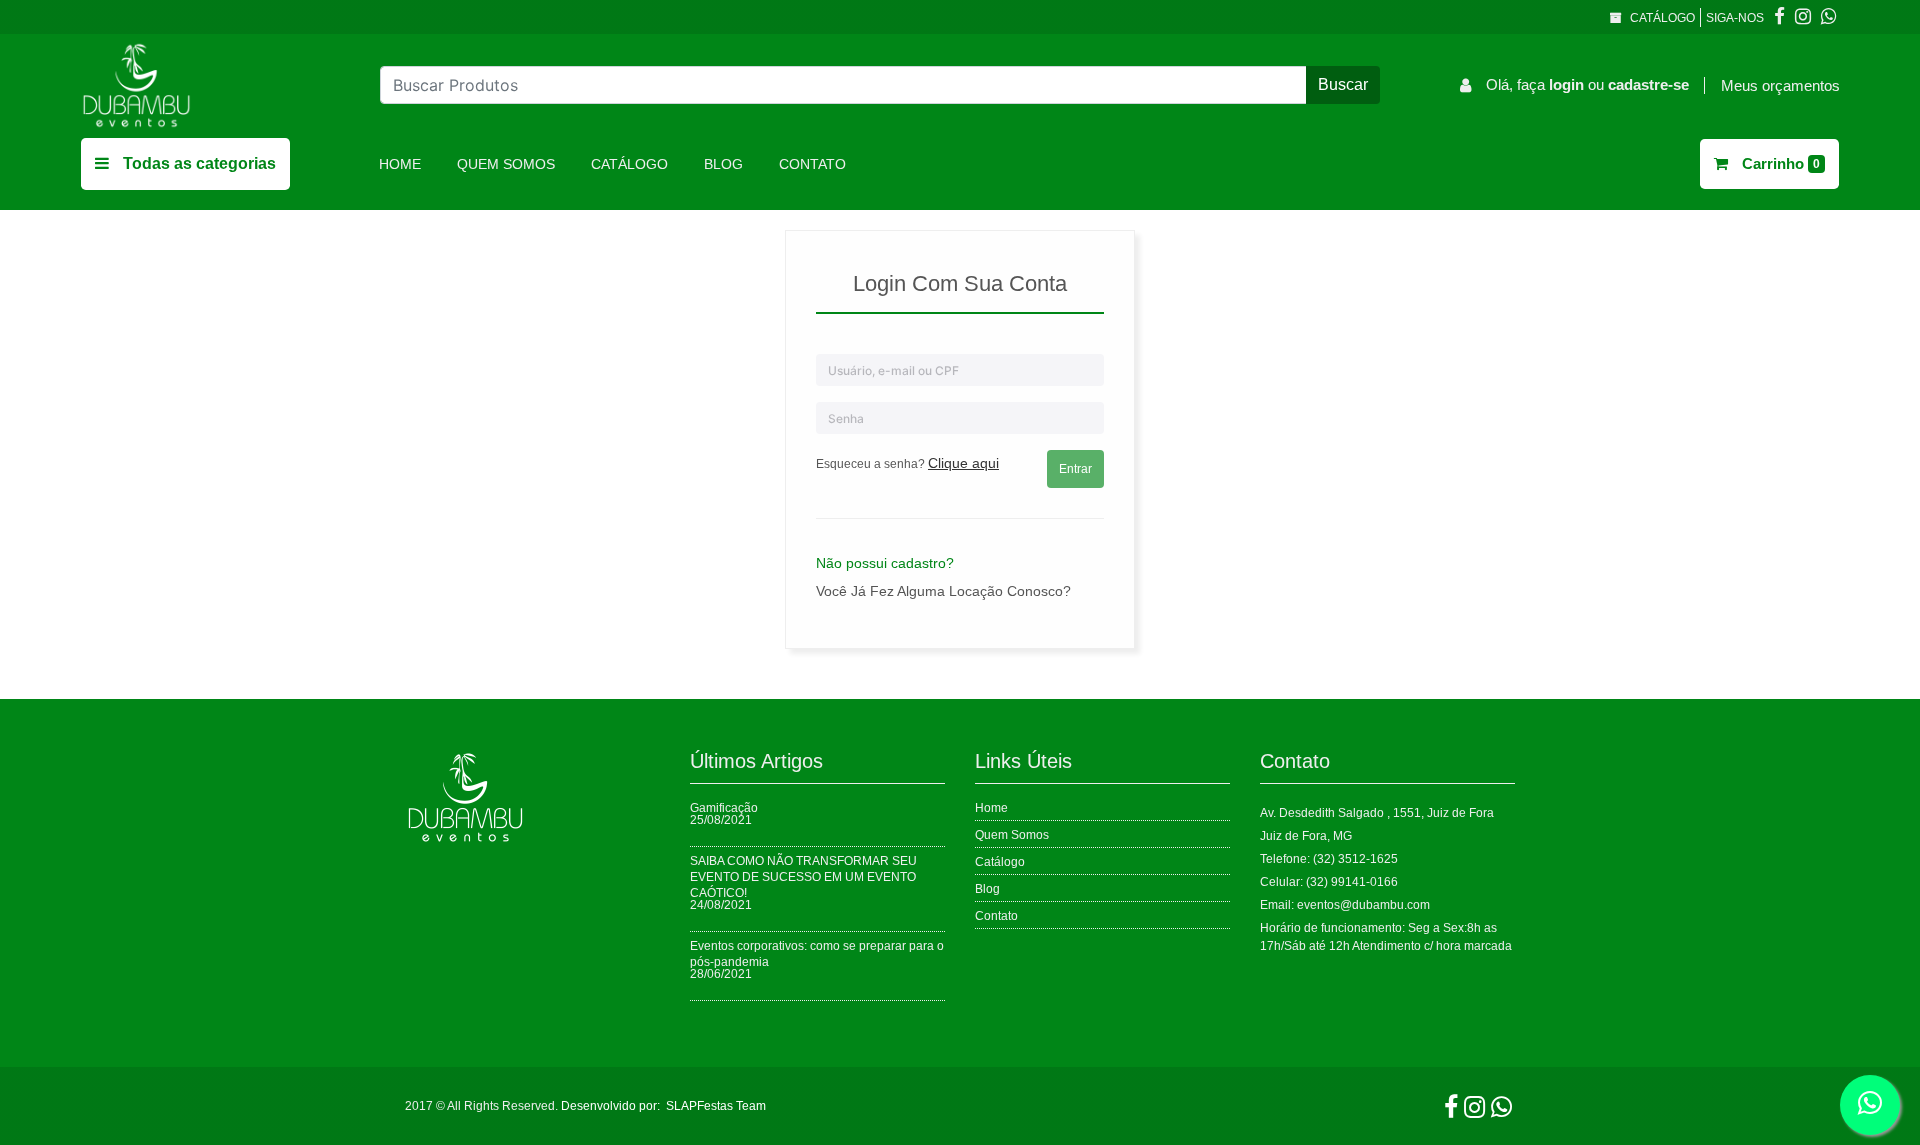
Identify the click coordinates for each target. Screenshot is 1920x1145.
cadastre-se (1648, 84)
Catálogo (1661, 18)
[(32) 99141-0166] (1829, 17)
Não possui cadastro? (885, 563)
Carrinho (1779, 163)
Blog (723, 164)
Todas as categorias (197, 163)
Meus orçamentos (1780, 85)
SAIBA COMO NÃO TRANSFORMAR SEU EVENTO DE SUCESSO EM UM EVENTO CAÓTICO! (803, 877)
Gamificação (724, 808)
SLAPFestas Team (716, 1106)
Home (404, 163)
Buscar (1343, 84)
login (1568, 84)
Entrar (1075, 469)
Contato (812, 164)
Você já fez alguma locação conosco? (943, 591)
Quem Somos (506, 164)
